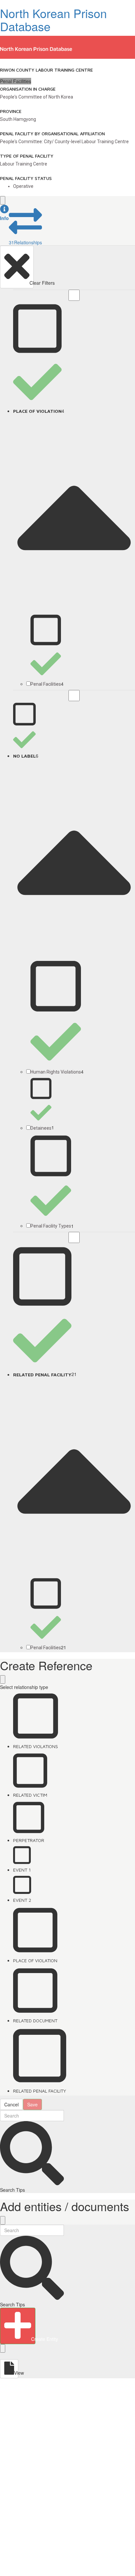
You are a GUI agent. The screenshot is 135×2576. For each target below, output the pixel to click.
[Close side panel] (3, 200)
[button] (4, 213)
